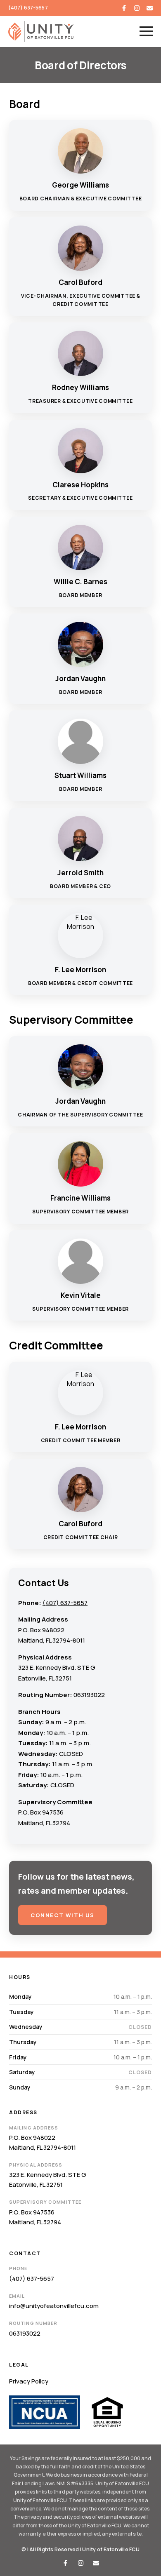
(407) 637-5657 (28, 8)
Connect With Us (63, 1915)
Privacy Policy (29, 2381)
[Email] (150, 8)
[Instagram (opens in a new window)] (137, 8)
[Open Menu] (146, 31)
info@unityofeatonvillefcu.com (54, 2306)
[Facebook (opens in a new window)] (124, 8)
